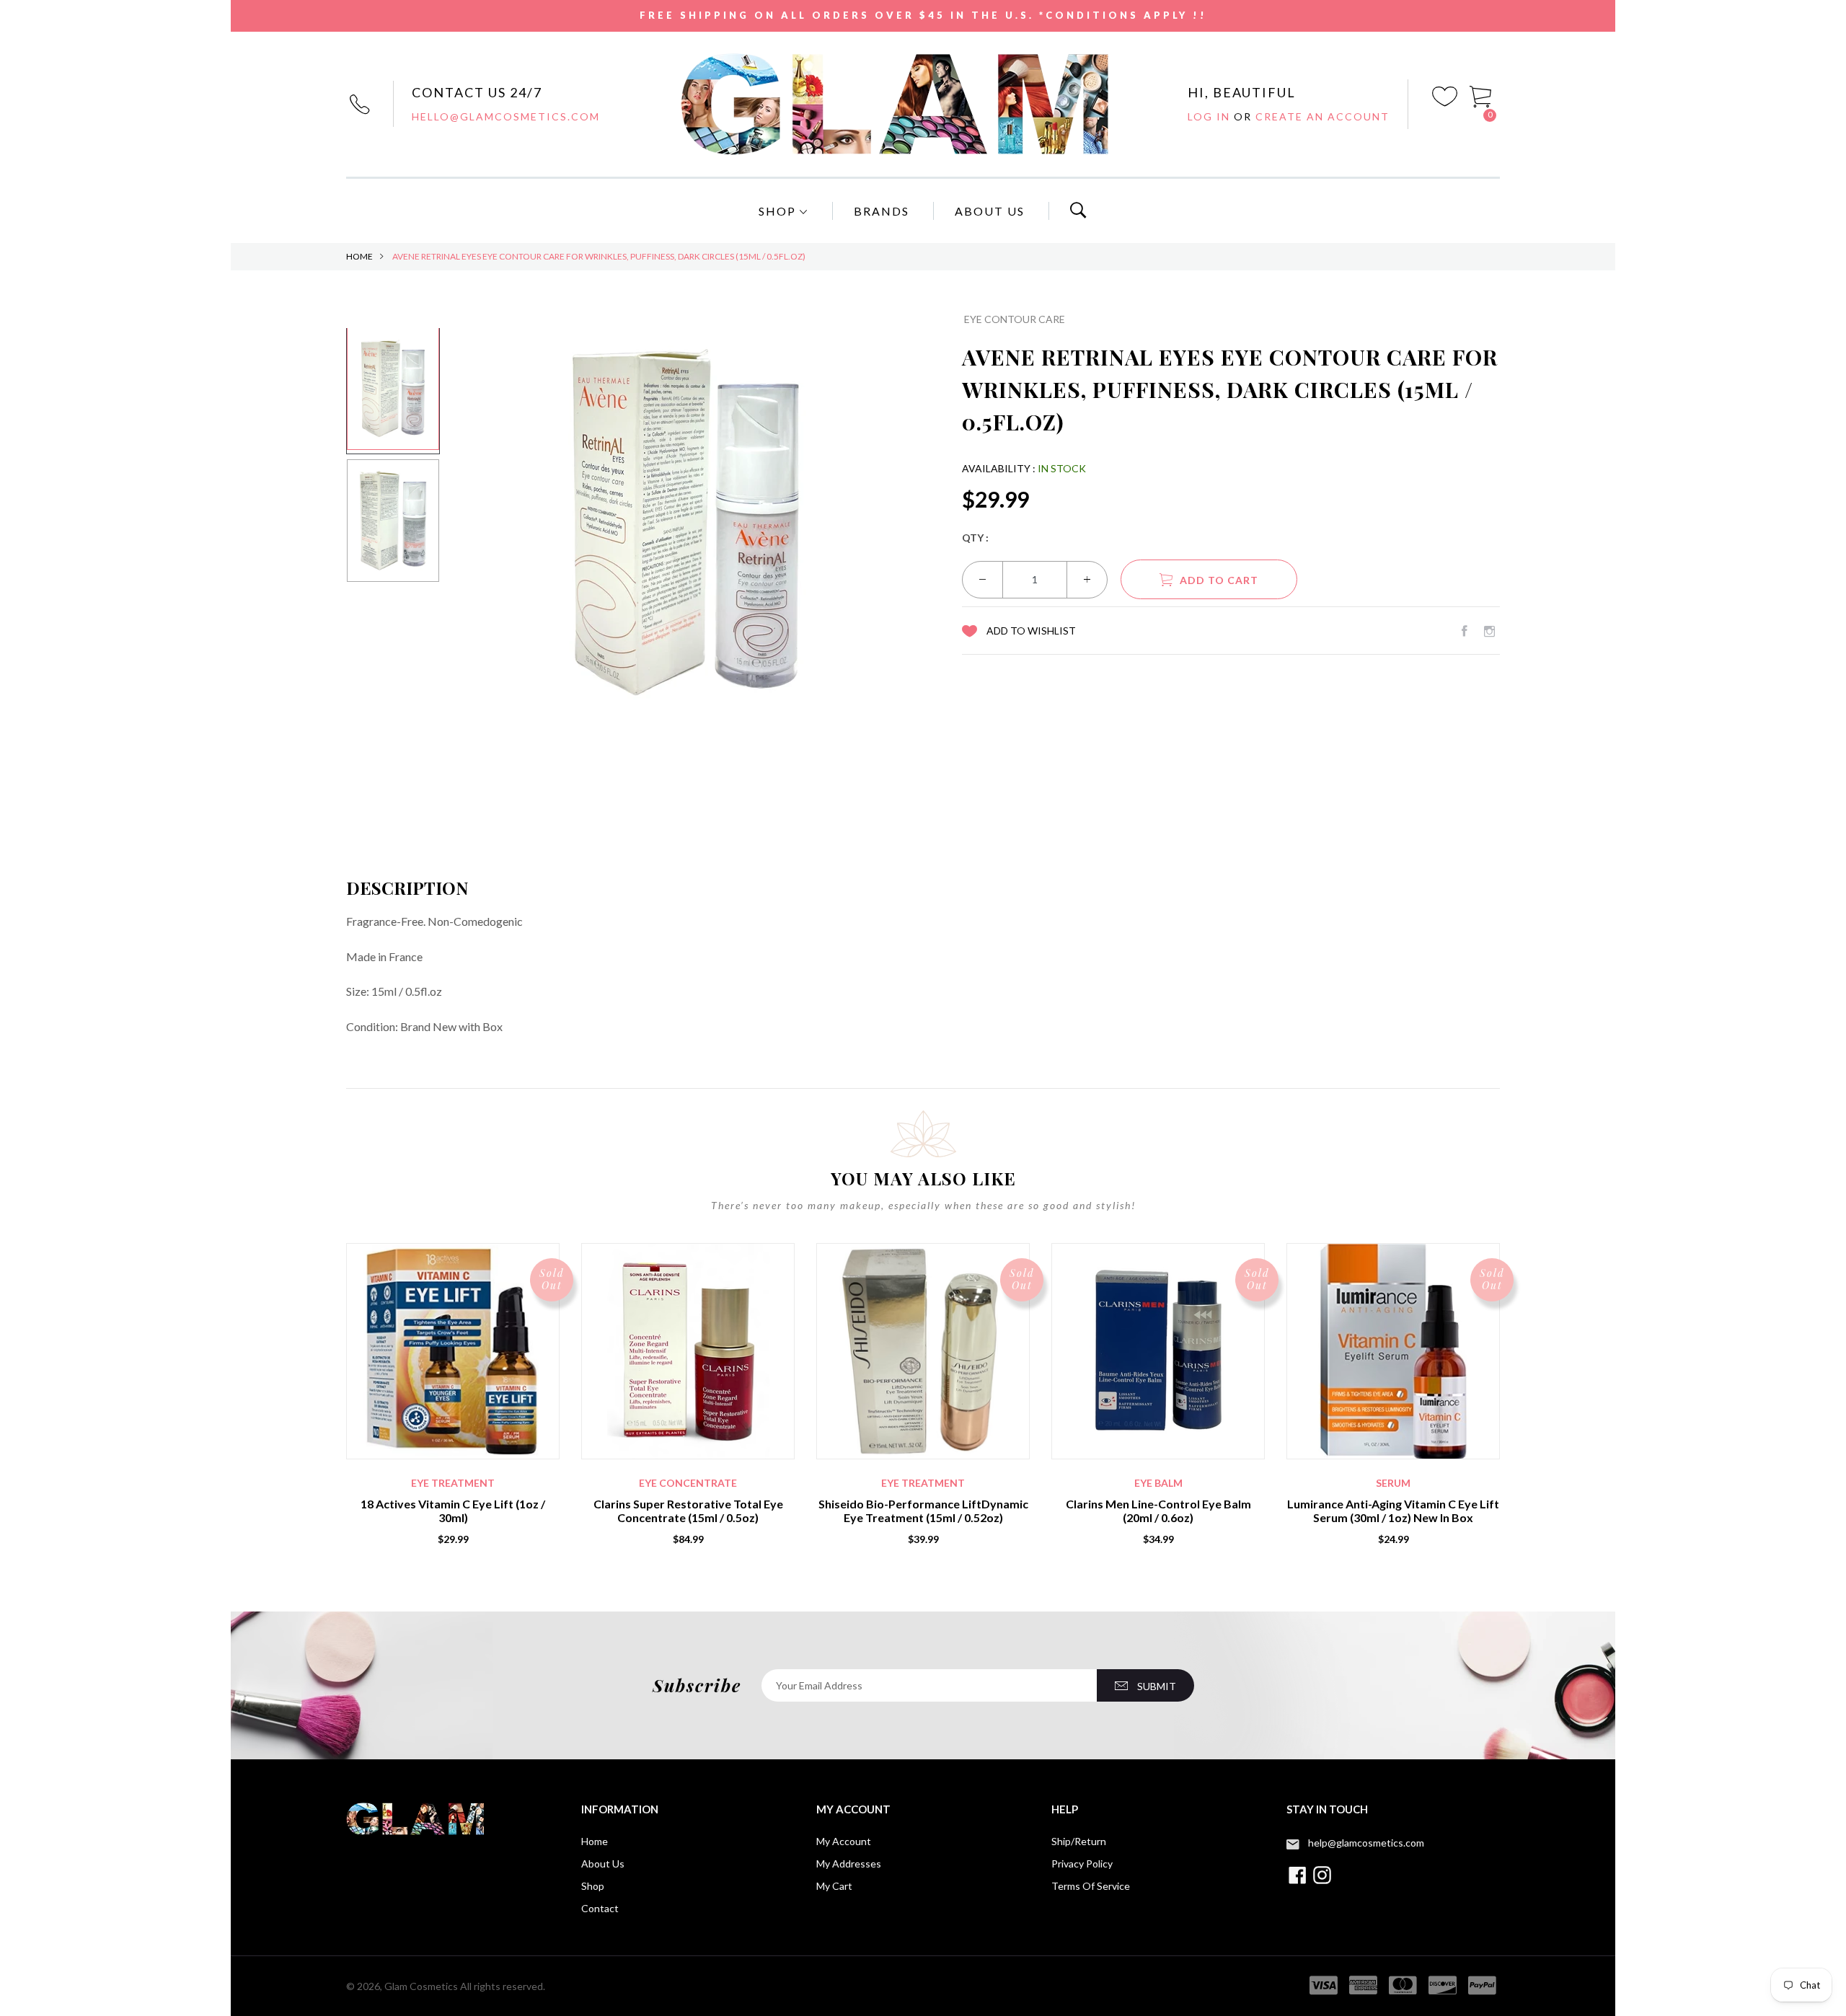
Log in (1211, 116)
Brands (882, 211)
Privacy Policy (1082, 1864)
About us (603, 1864)
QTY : (975, 538)
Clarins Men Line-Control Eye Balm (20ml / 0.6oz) (1158, 1511)
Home (359, 256)
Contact (600, 1908)
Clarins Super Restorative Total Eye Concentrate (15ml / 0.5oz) (688, 1511)
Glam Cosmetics (421, 1986)
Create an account (1322, 116)
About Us (990, 211)
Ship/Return (1079, 1841)
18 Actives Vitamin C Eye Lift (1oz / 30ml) (453, 1511)
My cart (834, 1886)
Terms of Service (1091, 1886)
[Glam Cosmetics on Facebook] (1465, 631)
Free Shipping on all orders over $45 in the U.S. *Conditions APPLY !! (923, 15)
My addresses (849, 1864)
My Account (844, 1841)
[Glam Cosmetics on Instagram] (1489, 631)
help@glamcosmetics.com (1366, 1843)
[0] (1481, 95)
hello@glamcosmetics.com (506, 116)
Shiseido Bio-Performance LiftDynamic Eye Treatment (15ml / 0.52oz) (923, 1511)
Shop (779, 211)
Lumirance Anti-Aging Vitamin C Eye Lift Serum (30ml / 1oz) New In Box (1393, 1511)
